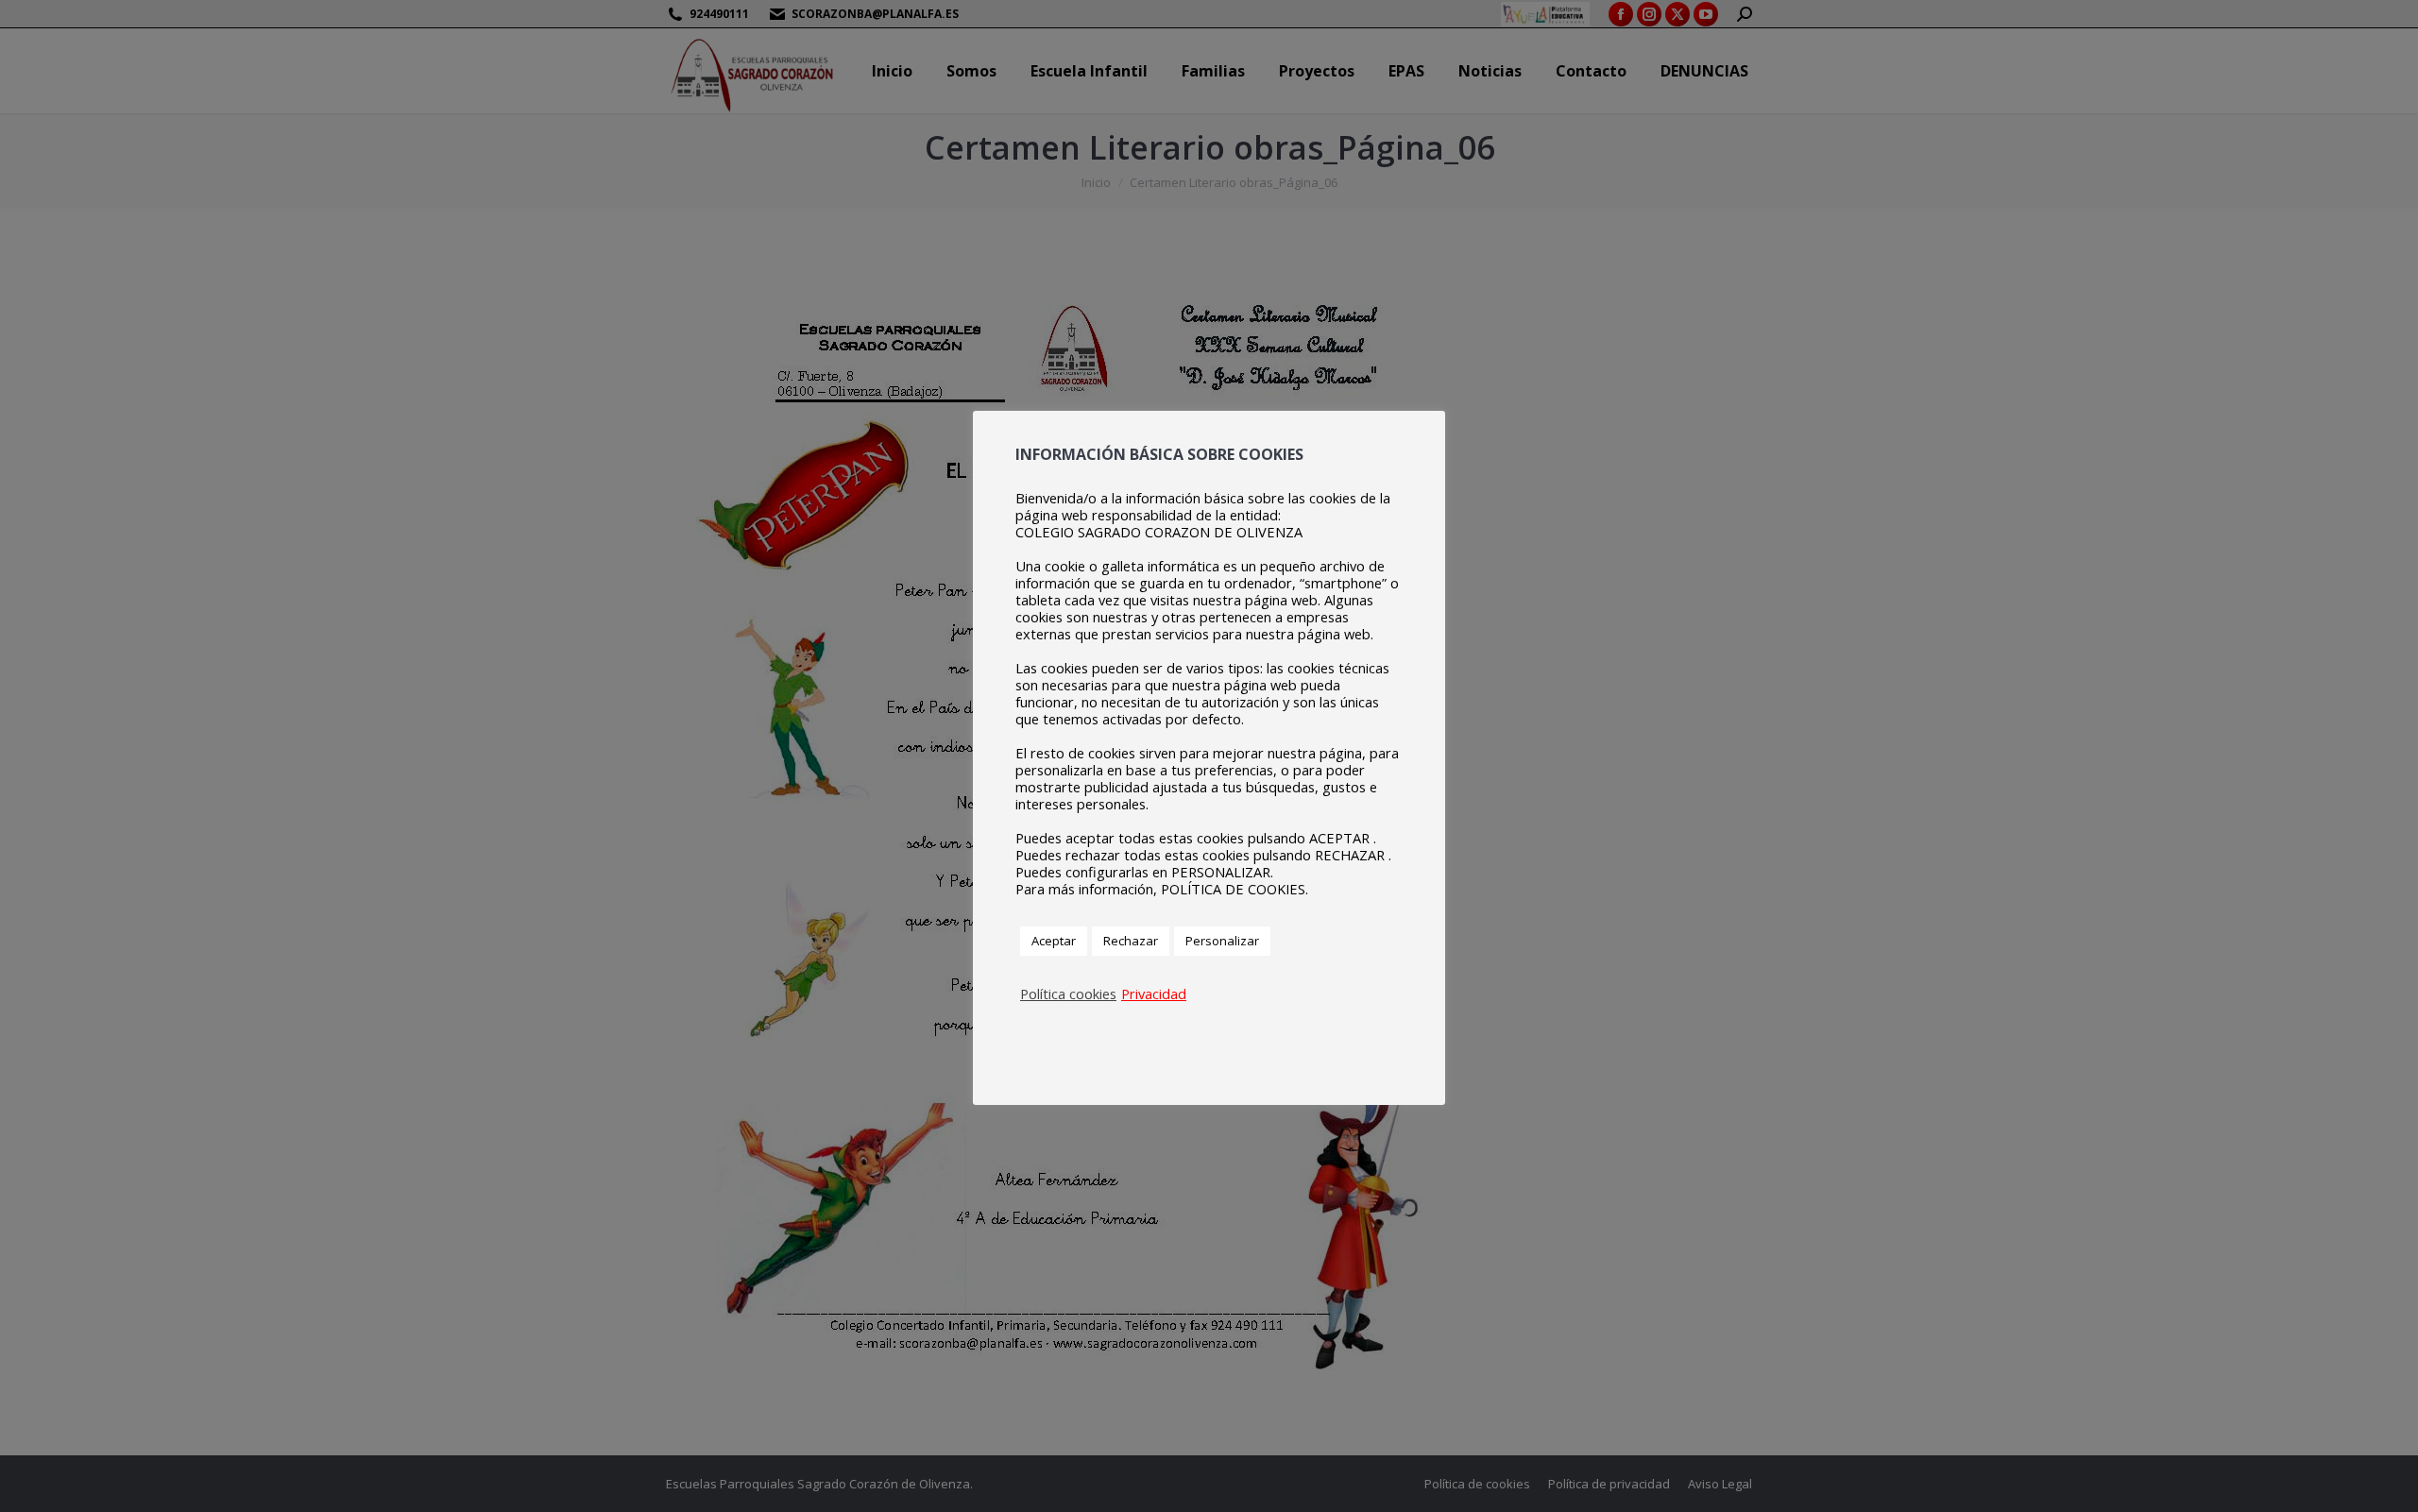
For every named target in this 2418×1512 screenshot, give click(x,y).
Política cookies (1068, 994)
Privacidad (1154, 994)
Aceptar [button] (1054, 941)
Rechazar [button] (1131, 941)
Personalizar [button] (1222, 941)
